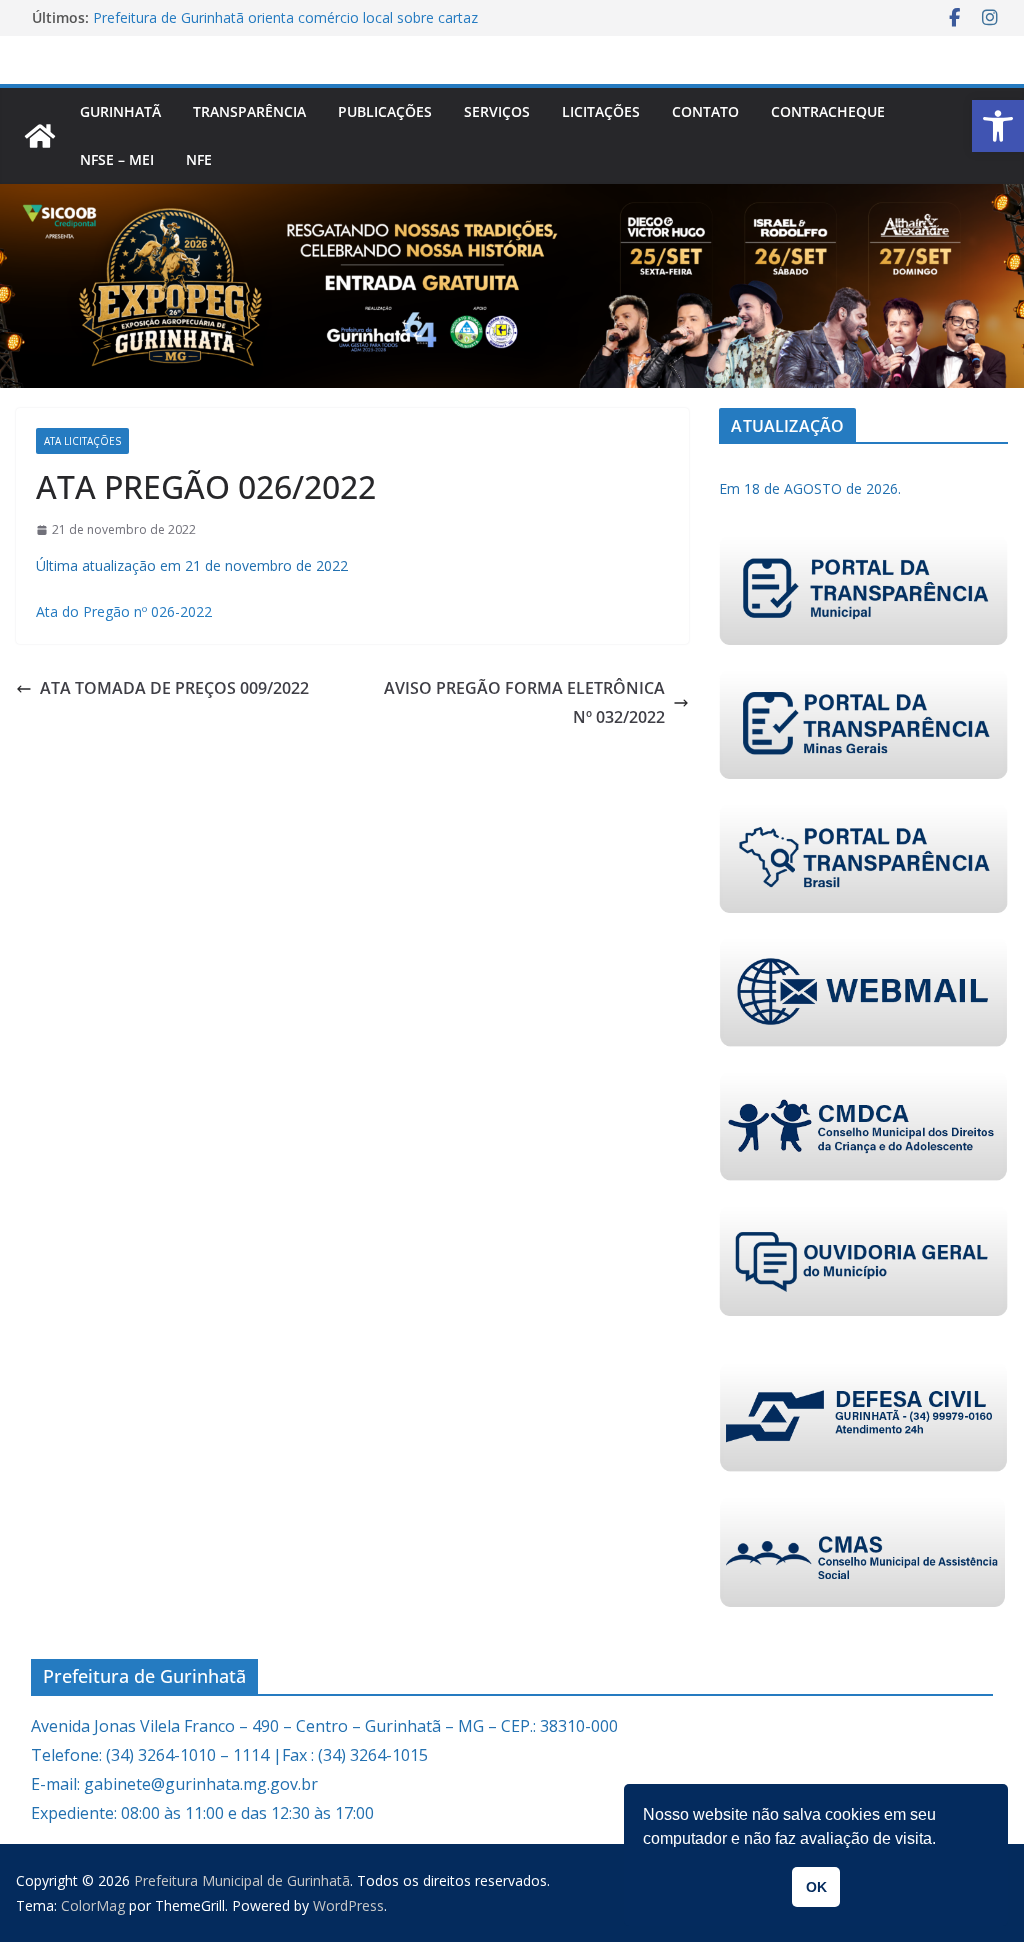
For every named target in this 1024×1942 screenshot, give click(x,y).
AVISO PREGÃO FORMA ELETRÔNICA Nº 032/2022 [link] (524, 702)
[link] (998, 126)
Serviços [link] (497, 111)
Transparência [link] (249, 111)
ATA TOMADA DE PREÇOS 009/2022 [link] (174, 688)
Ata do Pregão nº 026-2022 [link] (124, 611)
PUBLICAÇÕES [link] (385, 111)
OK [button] (816, 1887)
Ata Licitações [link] (82, 441)
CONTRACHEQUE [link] (828, 111)
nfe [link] (199, 159)
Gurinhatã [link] (120, 111)
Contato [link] (705, 111)
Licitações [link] (601, 111)
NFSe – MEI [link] (117, 159)
